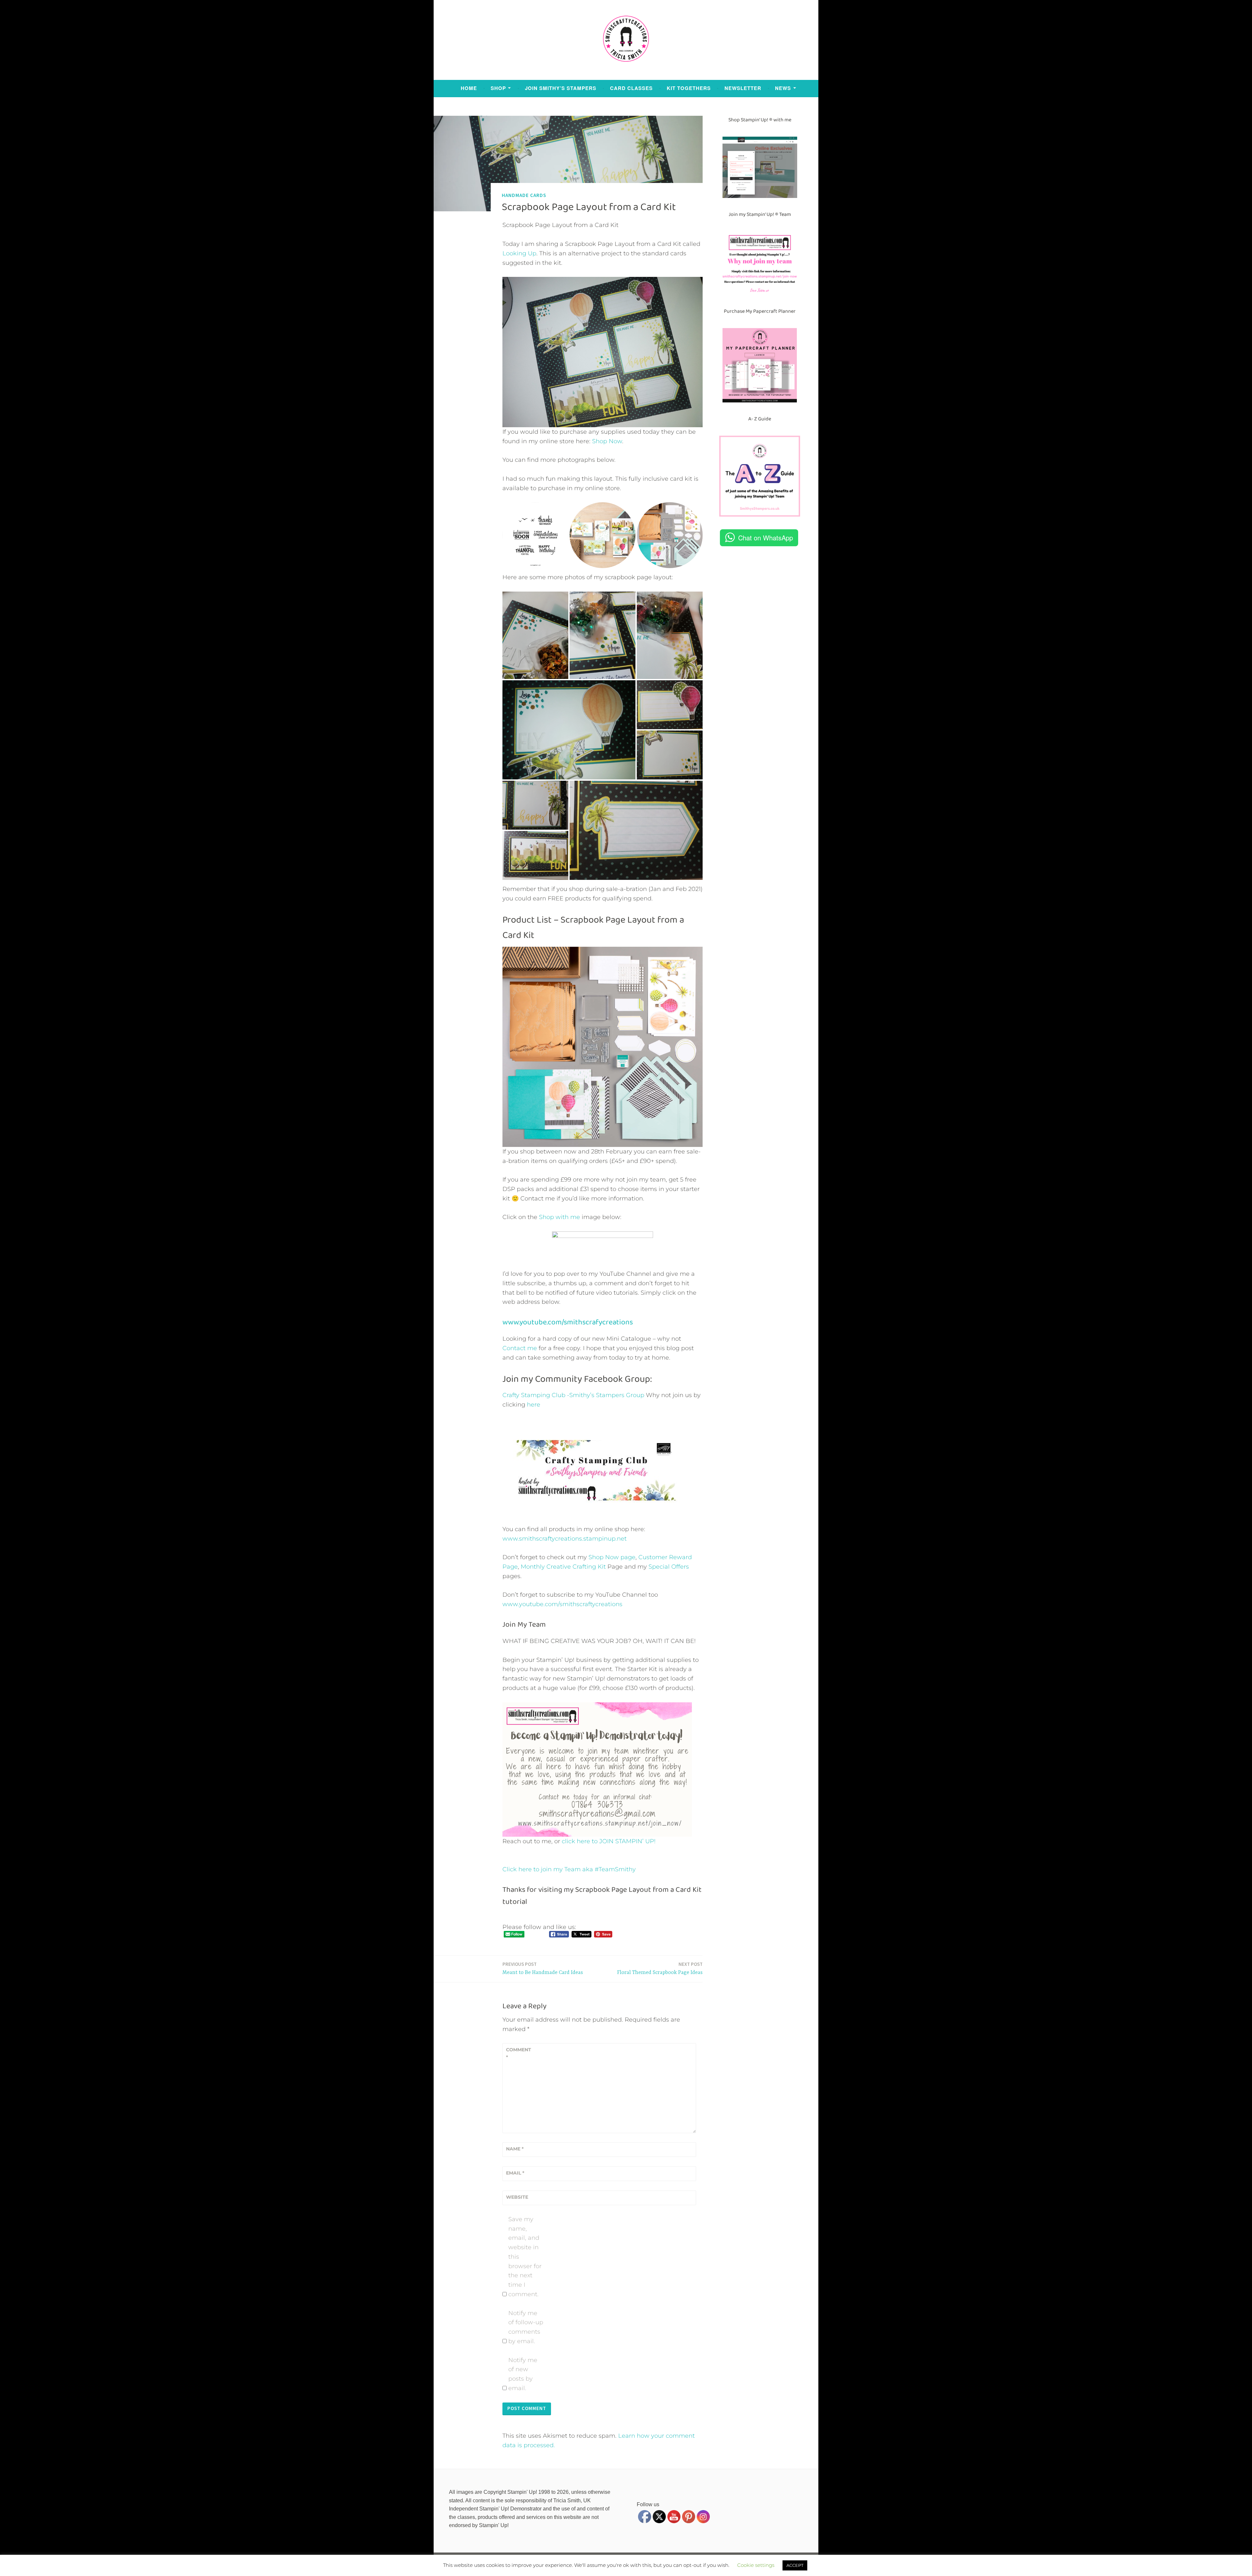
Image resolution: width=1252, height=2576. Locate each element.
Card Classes (631, 88)
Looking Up (519, 253)
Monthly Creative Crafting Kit (563, 1567)
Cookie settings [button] (756, 2565)
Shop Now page (611, 1557)
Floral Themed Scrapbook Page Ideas (660, 1968)
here (534, 1405)
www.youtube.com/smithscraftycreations (562, 1604)
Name (515, 2149)
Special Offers (669, 1567)
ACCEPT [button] (795, 2565)
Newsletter (743, 88)
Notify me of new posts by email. (523, 2374)
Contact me (520, 1348)
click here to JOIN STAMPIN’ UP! (609, 1841)
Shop (498, 88)
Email (515, 2173)
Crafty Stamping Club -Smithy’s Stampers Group (573, 1395)
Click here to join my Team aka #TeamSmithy (569, 1869)
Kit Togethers (689, 88)
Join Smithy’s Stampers (561, 88)
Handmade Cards (524, 195)
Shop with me (559, 1217)
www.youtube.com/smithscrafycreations (568, 1322)
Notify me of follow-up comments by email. (526, 2327)
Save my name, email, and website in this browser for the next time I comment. (525, 2257)
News (783, 88)
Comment (519, 2053)
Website (517, 2197)
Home (469, 88)
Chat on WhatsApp (766, 538)
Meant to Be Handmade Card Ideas (543, 1968)
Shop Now (607, 441)
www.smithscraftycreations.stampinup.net (565, 1539)
